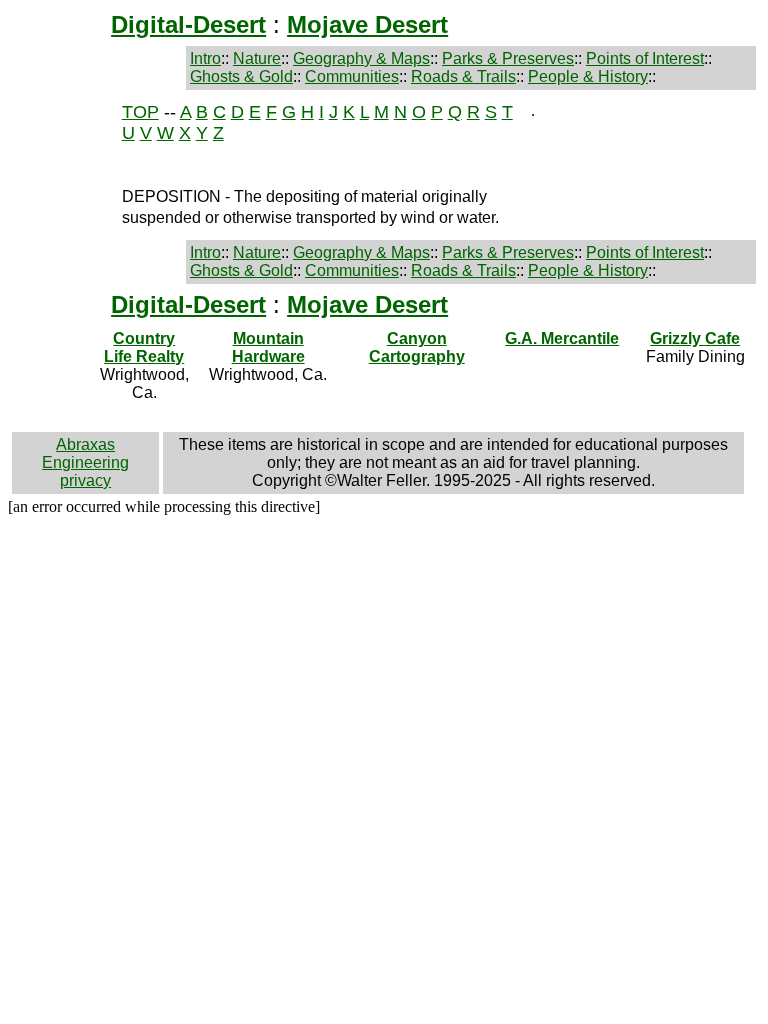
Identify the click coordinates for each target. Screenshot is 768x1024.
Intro (205, 58)
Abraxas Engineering (85, 453)
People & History (588, 76)
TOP (140, 112)
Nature (257, 58)
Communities (352, 76)
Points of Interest (645, 58)
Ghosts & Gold (241, 76)
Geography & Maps (361, 58)
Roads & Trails (463, 76)
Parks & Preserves (508, 58)
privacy (85, 480)
